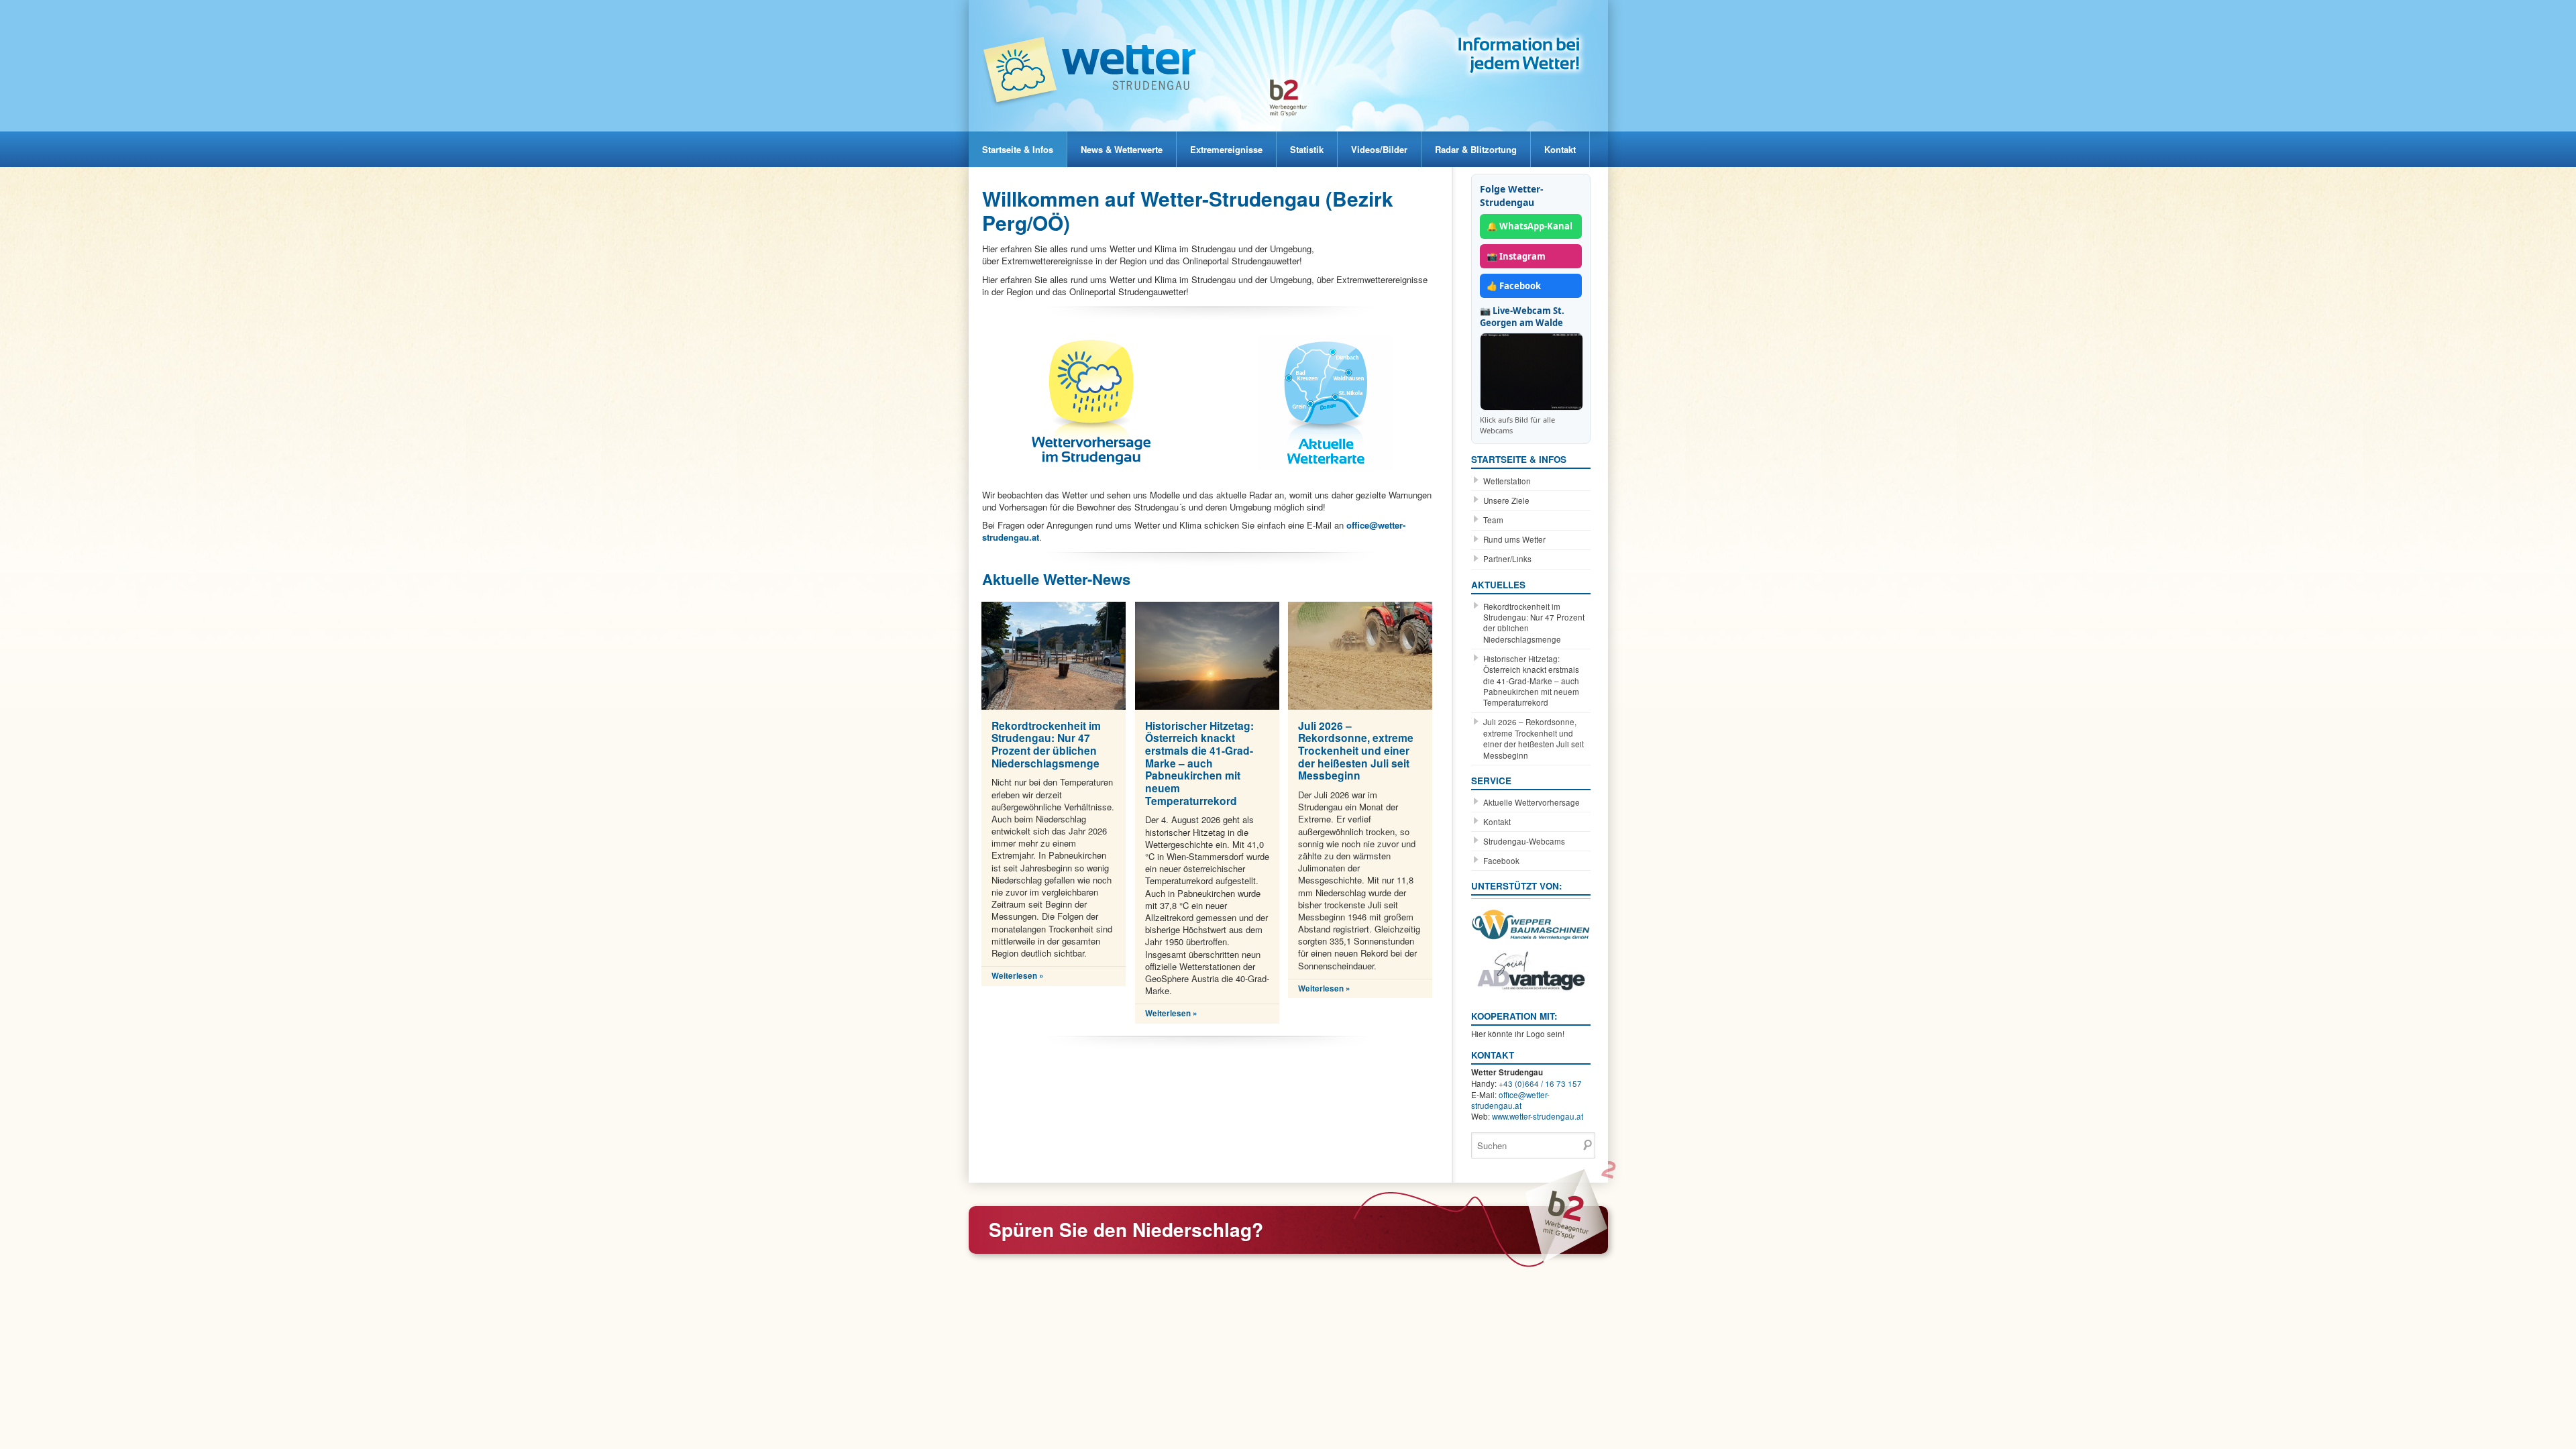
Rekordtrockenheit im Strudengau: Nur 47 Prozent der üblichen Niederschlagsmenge (1046, 744)
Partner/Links (1507, 559)
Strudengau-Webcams (1524, 841)
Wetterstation (1507, 481)
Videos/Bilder (1379, 149)
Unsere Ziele (1506, 500)
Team (1493, 520)
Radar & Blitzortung (1476, 149)
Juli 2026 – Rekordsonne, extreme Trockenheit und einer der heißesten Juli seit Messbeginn (1356, 751)
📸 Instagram (1516, 256)
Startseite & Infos (1018, 149)
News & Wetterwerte (1122, 149)
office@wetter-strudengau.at (1510, 1100)
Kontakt (1560, 149)
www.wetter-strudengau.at (1538, 1116)
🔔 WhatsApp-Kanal (1529, 226)
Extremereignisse (1226, 149)
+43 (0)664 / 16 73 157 (1540, 1083)
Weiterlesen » (1018, 976)
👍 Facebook (1514, 286)
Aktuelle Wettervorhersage (1532, 802)
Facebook (1501, 861)
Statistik (1307, 149)
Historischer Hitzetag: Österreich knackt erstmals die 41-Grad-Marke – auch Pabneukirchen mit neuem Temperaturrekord (1199, 763)
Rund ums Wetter (1514, 539)
